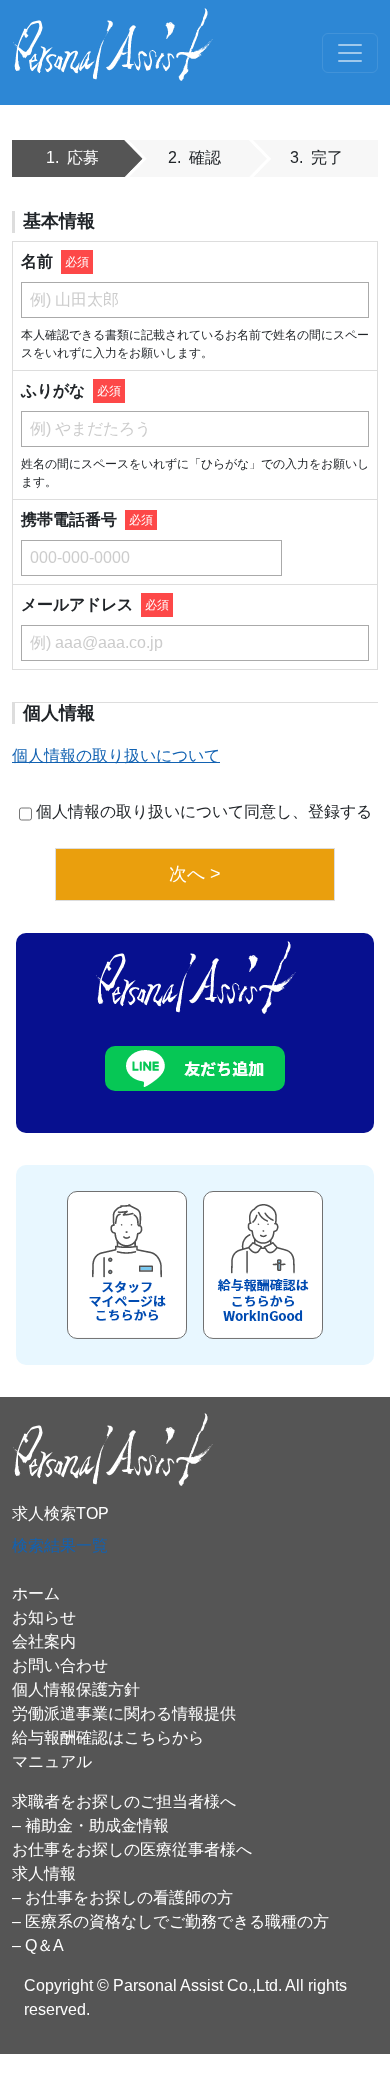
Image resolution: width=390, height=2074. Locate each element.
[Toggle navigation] (350, 53)
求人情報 (44, 1873)
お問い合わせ (60, 1665)
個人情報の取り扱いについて (116, 755)
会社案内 (44, 1641)
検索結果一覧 (60, 1545)
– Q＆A (38, 1945)
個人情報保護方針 (76, 1689)
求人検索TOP (60, 1513)
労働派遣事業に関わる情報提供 (124, 1713)
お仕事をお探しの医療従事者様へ (132, 1849)
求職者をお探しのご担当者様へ (124, 1801)
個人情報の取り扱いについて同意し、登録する (204, 811)
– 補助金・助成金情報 (90, 1825)
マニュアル (52, 1761)
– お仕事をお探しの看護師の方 (122, 1897)
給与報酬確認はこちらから (108, 1737)
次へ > (195, 874)
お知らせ (44, 1617)
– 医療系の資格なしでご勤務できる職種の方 (170, 1921)
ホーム (36, 1593)
